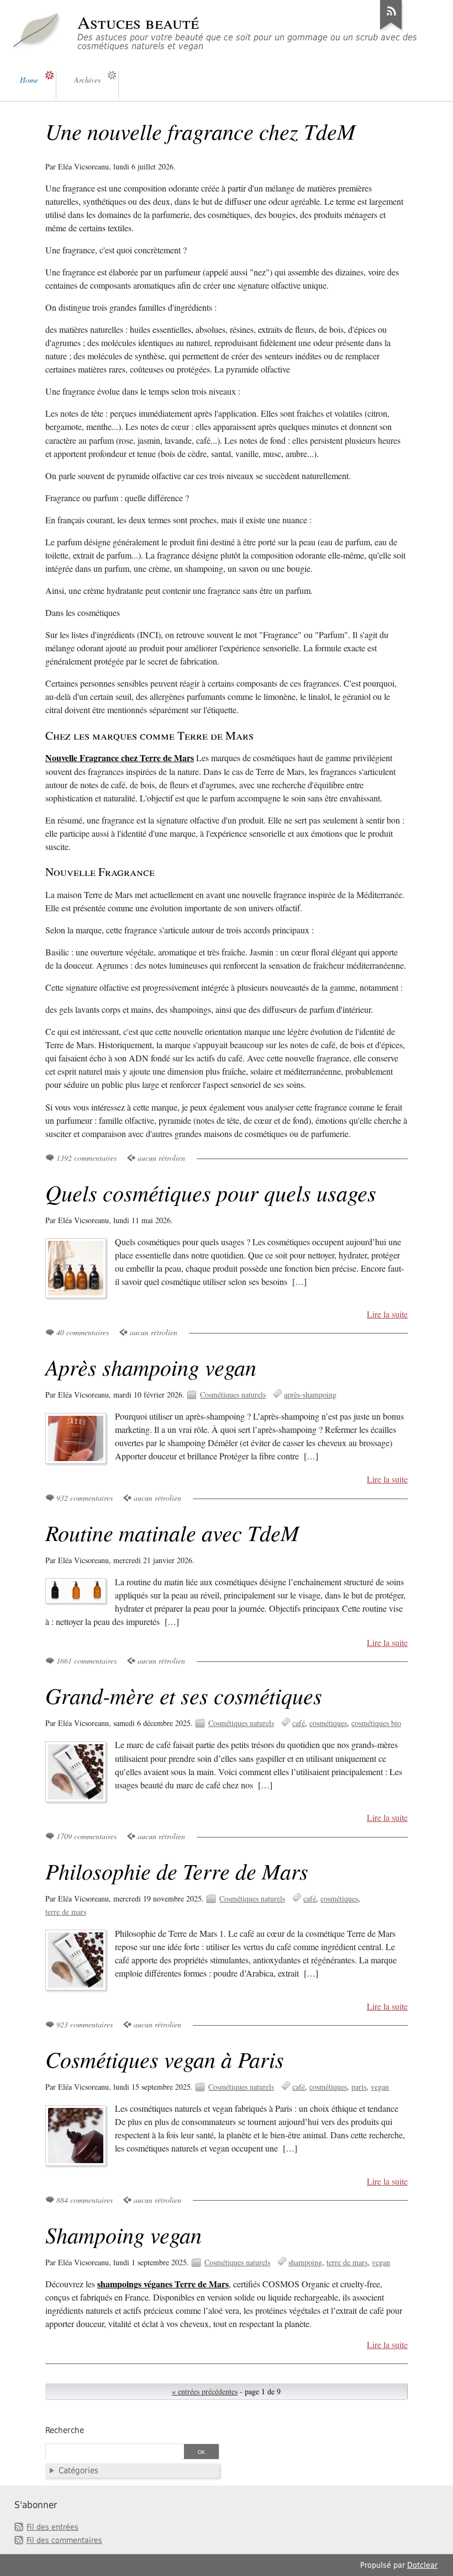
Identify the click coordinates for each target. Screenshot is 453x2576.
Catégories (78, 2471)
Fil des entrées (52, 2527)
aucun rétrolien (161, 1158)
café (299, 1723)
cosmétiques (328, 1723)
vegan (380, 2087)
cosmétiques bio (376, 1723)
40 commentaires (83, 1332)
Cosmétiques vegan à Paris (165, 2059)
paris (359, 2087)
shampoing (305, 2262)
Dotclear (422, 2565)
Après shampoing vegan (151, 1367)
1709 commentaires (86, 1836)
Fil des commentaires (64, 2540)
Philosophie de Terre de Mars (177, 1871)
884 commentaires (85, 2200)
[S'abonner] (391, 30)
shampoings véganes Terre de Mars (163, 2284)
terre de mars (66, 1912)
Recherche (65, 2430)
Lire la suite (387, 1314)
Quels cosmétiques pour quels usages (211, 1192)
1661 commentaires (86, 1661)
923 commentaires (85, 2024)
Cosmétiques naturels (233, 1395)
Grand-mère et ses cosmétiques (184, 1695)
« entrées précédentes (205, 2391)
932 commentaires (85, 1498)
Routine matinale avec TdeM (172, 1532)
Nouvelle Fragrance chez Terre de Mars (120, 758)
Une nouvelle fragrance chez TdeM (200, 131)
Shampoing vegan (123, 2234)
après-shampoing (310, 1395)
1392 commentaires (86, 1158)
